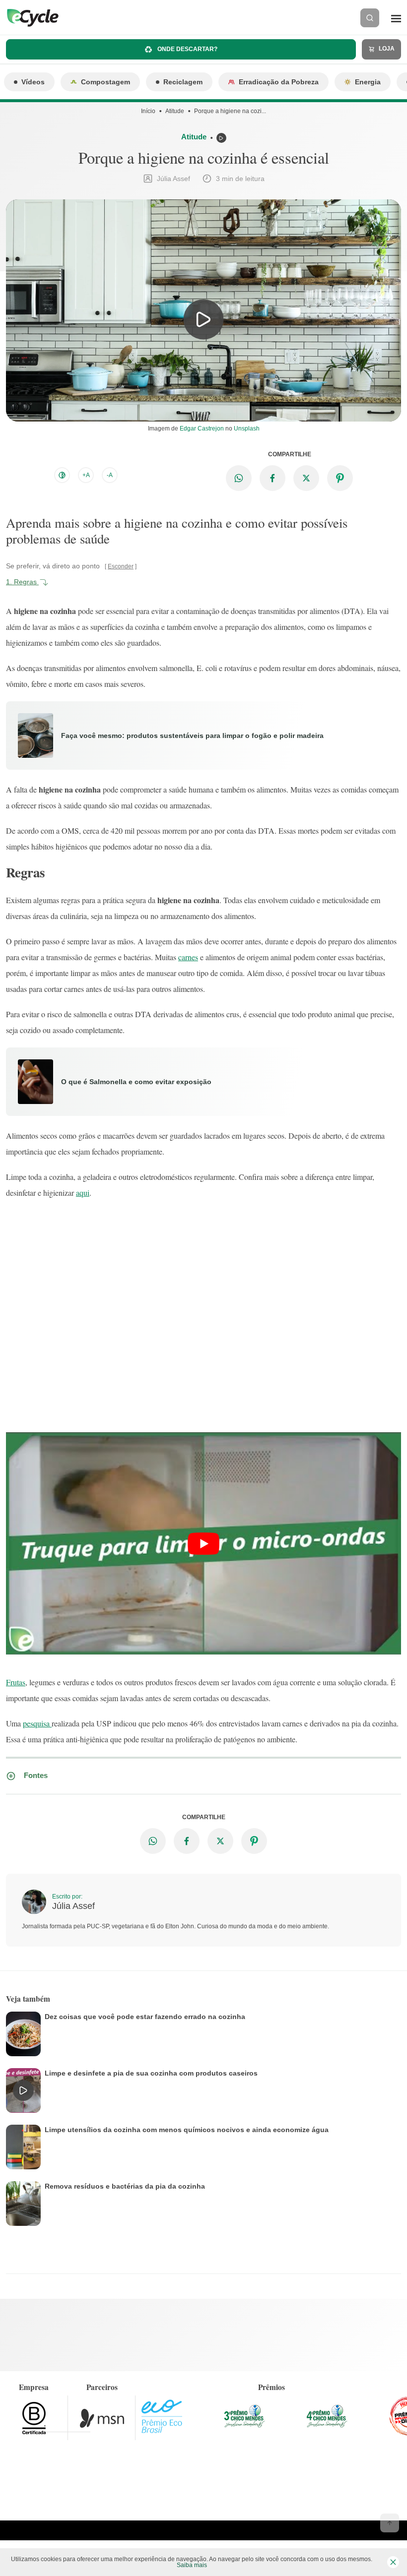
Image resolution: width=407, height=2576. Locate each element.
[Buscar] (370, 18)
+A (86, 475)
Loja (386, 49)
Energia (368, 82)
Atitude (175, 111)
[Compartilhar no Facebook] (272, 478)
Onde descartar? (187, 49)
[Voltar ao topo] (390, 2523)
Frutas (16, 1682)
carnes (188, 957)
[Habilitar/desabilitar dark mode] (62, 475)
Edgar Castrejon (202, 429)
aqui (83, 1193)
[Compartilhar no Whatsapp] (239, 478)
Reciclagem (183, 82)
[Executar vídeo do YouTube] (203, 1543)
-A (110, 475)
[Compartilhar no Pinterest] (340, 478)
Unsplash (247, 429)
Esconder (121, 566)
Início (148, 111)
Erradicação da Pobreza (279, 82)
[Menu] (396, 18)
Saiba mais (192, 2565)
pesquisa (37, 1723)
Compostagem (105, 82)
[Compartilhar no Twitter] (306, 478)
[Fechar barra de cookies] (393, 2562)
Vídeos (33, 82)
